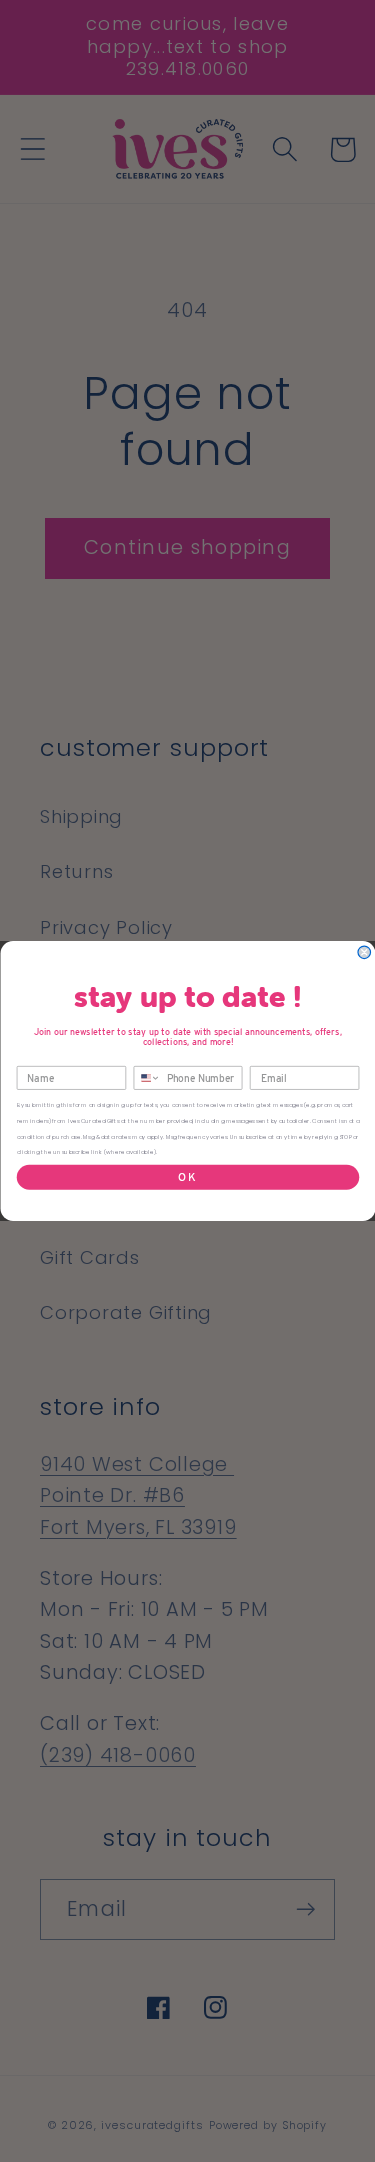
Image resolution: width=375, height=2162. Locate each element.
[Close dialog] (364, 952)
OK (187, 1176)
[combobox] (147, 1078)
